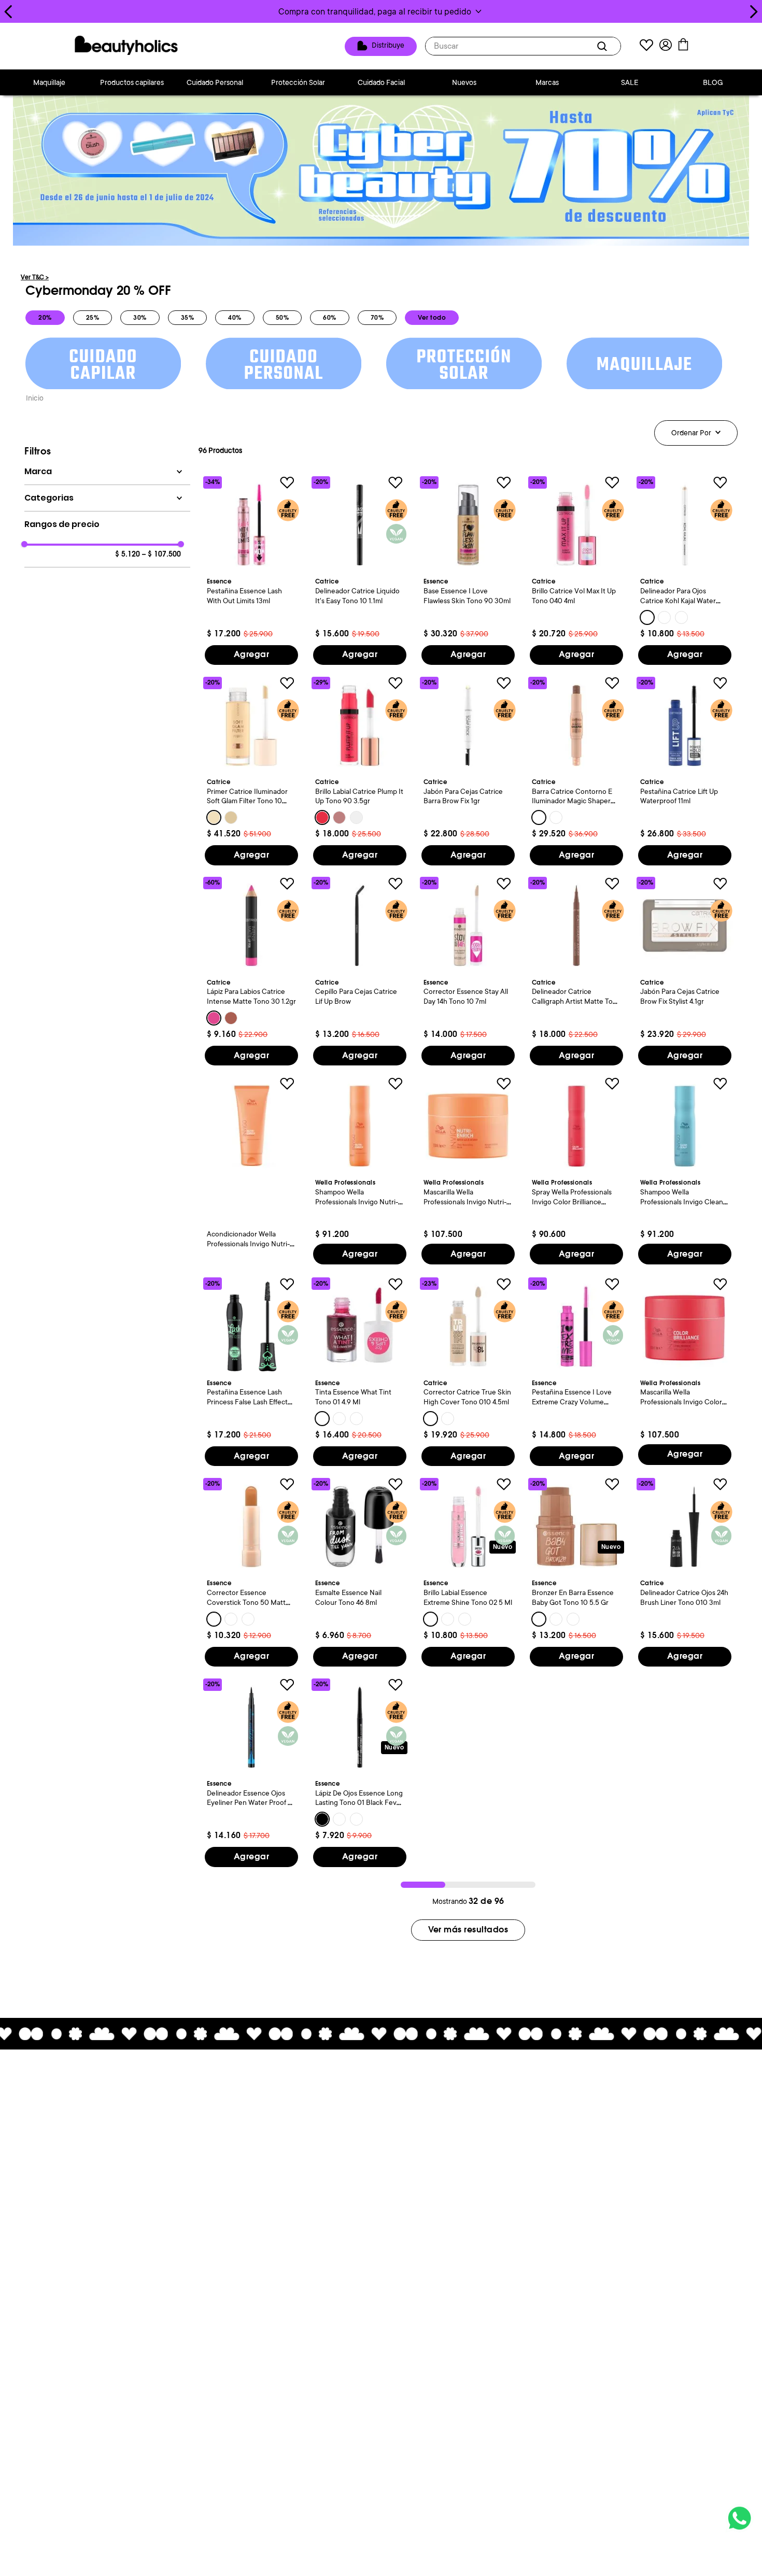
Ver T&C (35, 277)
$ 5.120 (128, 554)
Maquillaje (49, 82)
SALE (630, 82)
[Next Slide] (753, 12)
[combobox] (523, 46)
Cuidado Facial (381, 82)
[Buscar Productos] (604, 46)
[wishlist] (646, 46)
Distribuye (388, 46)
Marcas (547, 82)
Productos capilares (132, 82)
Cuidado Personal (215, 82)
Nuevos (464, 82)
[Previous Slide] (9, 12)
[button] (381, 11)
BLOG (713, 82)
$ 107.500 (161, 554)
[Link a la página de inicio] (35, 399)
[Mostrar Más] (468, 1930)
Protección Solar (298, 82)
